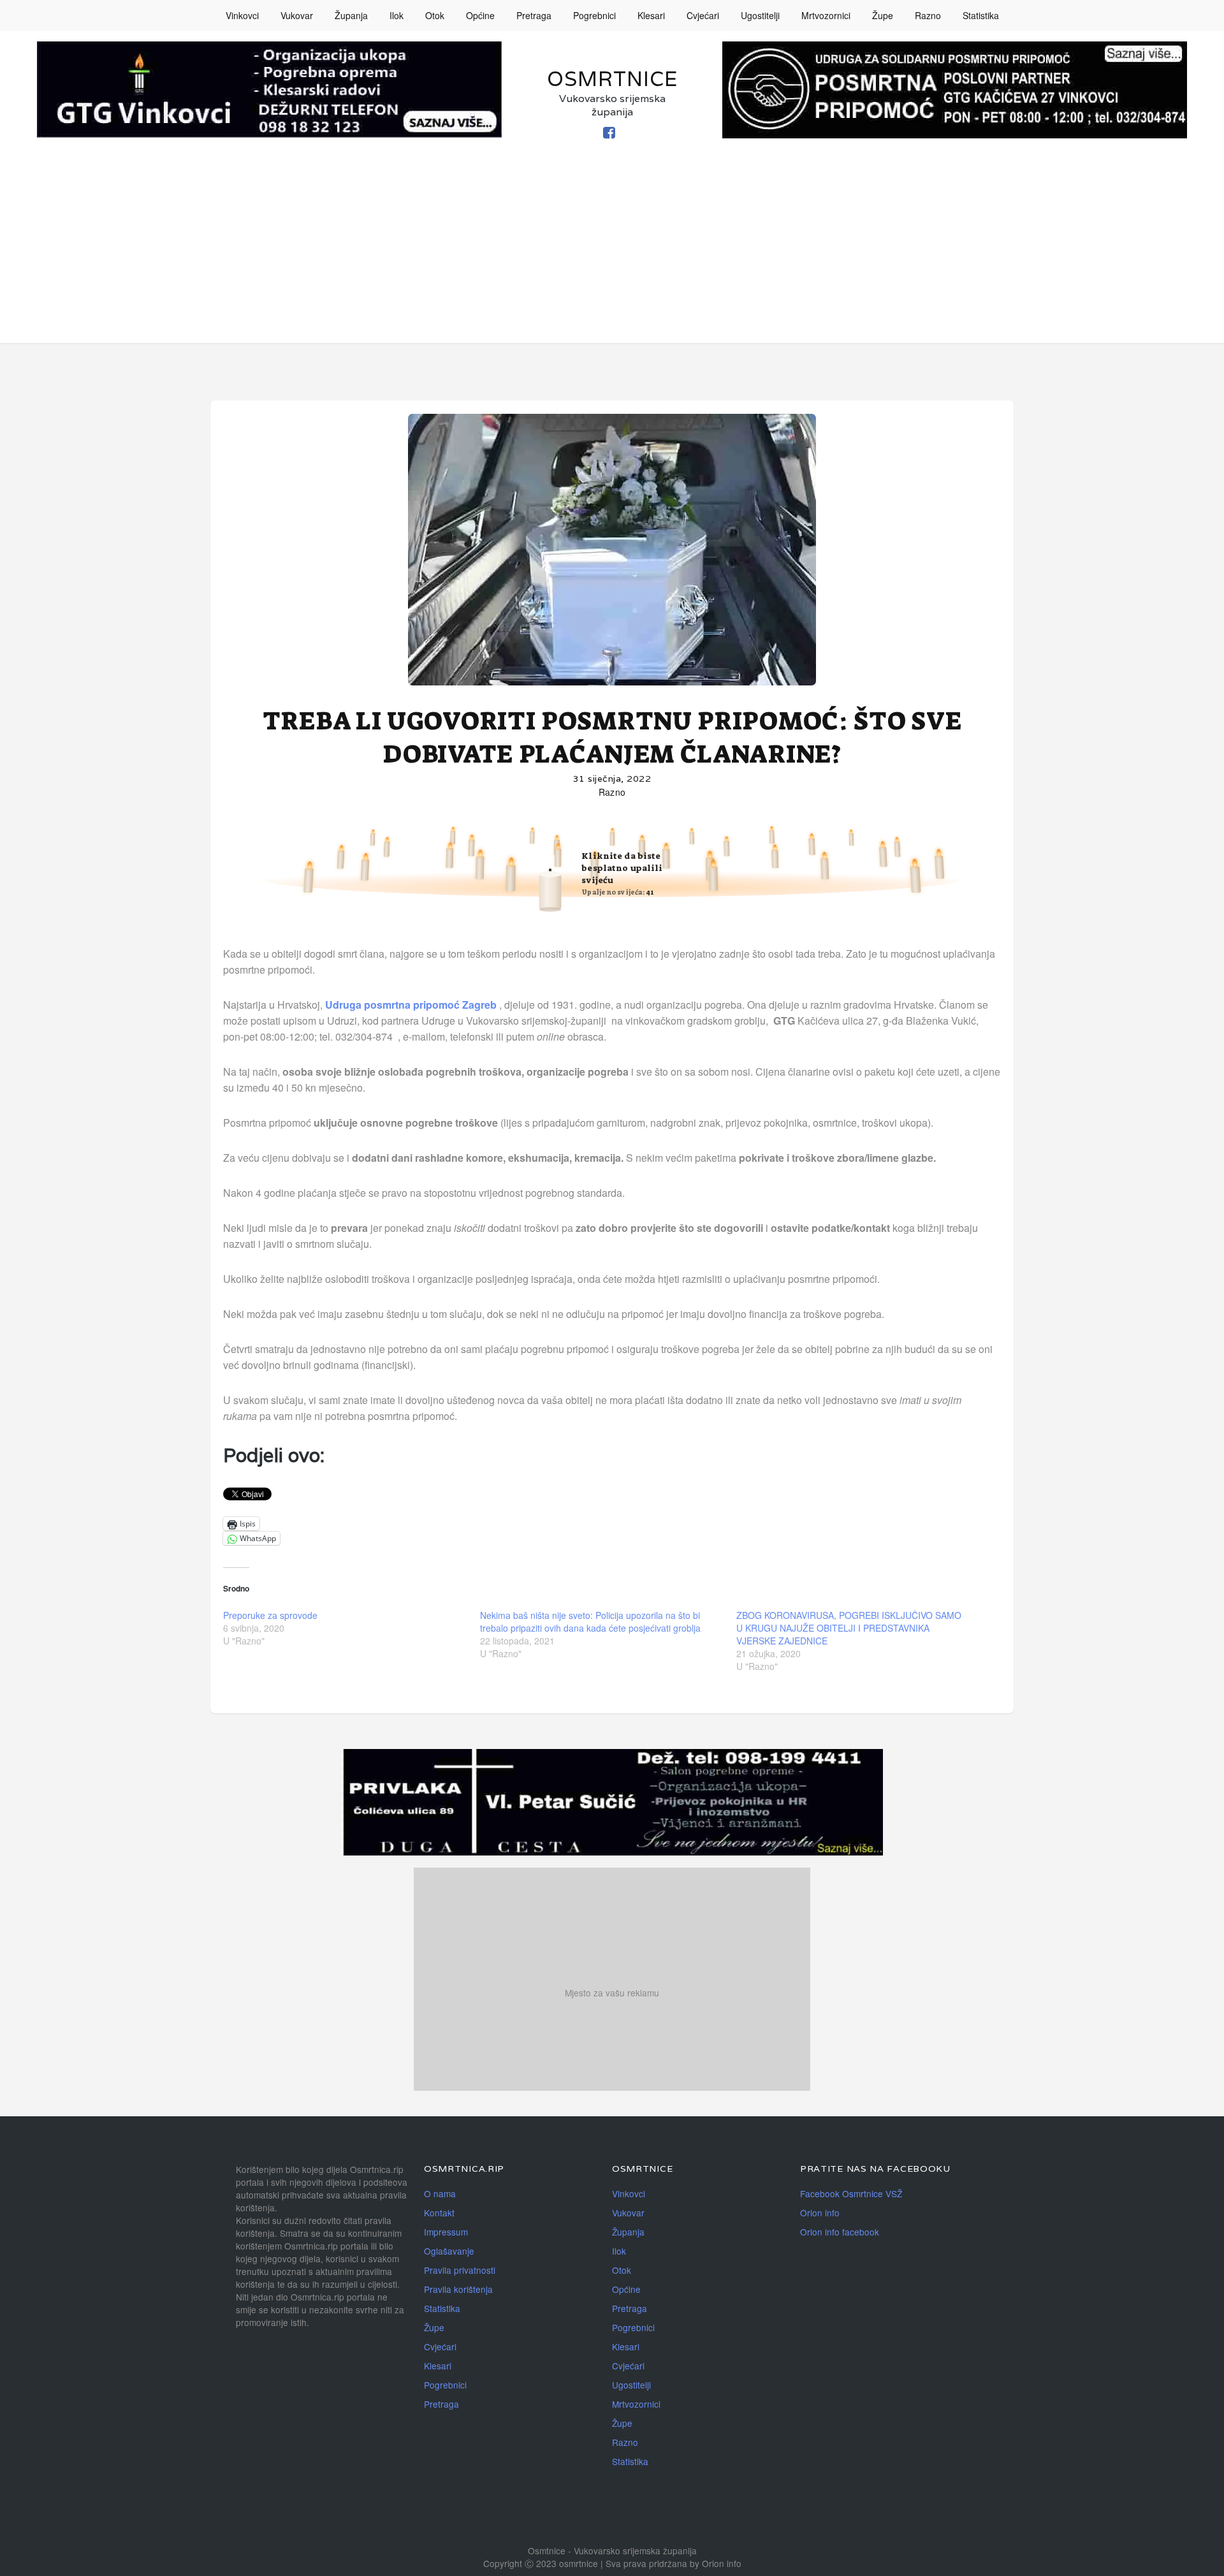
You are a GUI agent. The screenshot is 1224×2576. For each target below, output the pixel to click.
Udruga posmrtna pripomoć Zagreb (411, 1005)
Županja (351, 15)
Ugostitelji (760, 15)
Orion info (820, 2213)
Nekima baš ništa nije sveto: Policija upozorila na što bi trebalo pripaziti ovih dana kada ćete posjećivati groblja (590, 1621)
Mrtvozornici (826, 15)
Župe (883, 15)
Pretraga (534, 15)
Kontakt (439, 2213)
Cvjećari (703, 15)
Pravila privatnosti (460, 2270)
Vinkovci (242, 15)
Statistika (981, 15)
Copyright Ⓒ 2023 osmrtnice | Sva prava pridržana (586, 2563)
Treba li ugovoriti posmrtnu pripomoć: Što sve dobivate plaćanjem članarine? (612, 738)
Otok (435, 15)
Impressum (446, 2232)
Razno (928, 15)
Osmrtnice (612, 79)
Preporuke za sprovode (270, 1615)
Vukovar (297, 15)
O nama (440, 2193)
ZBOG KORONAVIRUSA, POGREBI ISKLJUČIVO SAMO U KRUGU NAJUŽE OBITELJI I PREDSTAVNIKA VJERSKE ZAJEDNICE (849, 1628)
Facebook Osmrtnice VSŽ (851, 2193)
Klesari (651, 15)
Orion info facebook (840, 2232)
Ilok (397, 15)
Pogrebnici (594, 15)
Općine (480, 15)
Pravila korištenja (458, 2289)
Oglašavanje (449, 2251)
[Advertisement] (612, 254)
